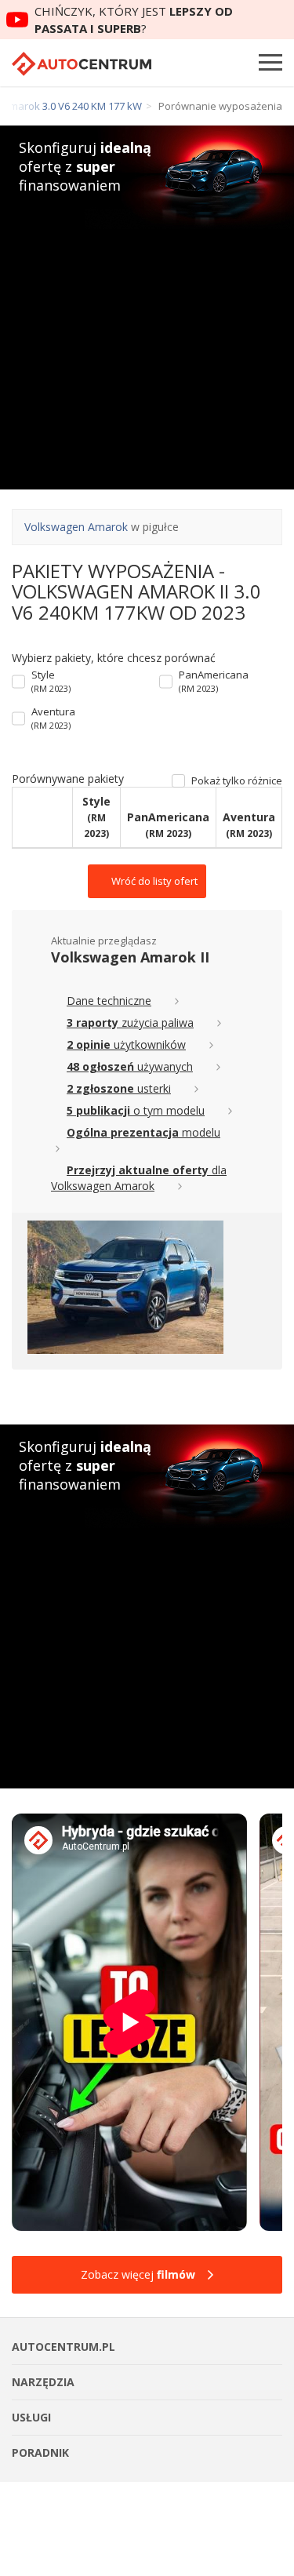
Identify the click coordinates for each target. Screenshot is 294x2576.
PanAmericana (214, 681)
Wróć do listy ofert (153, 881)
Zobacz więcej (138, 2274)
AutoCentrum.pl (82, 64)
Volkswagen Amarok (76, 527)
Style (51, 681)
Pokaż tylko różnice (237, 781)
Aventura (53, 718)
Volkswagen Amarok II (130, 957)
